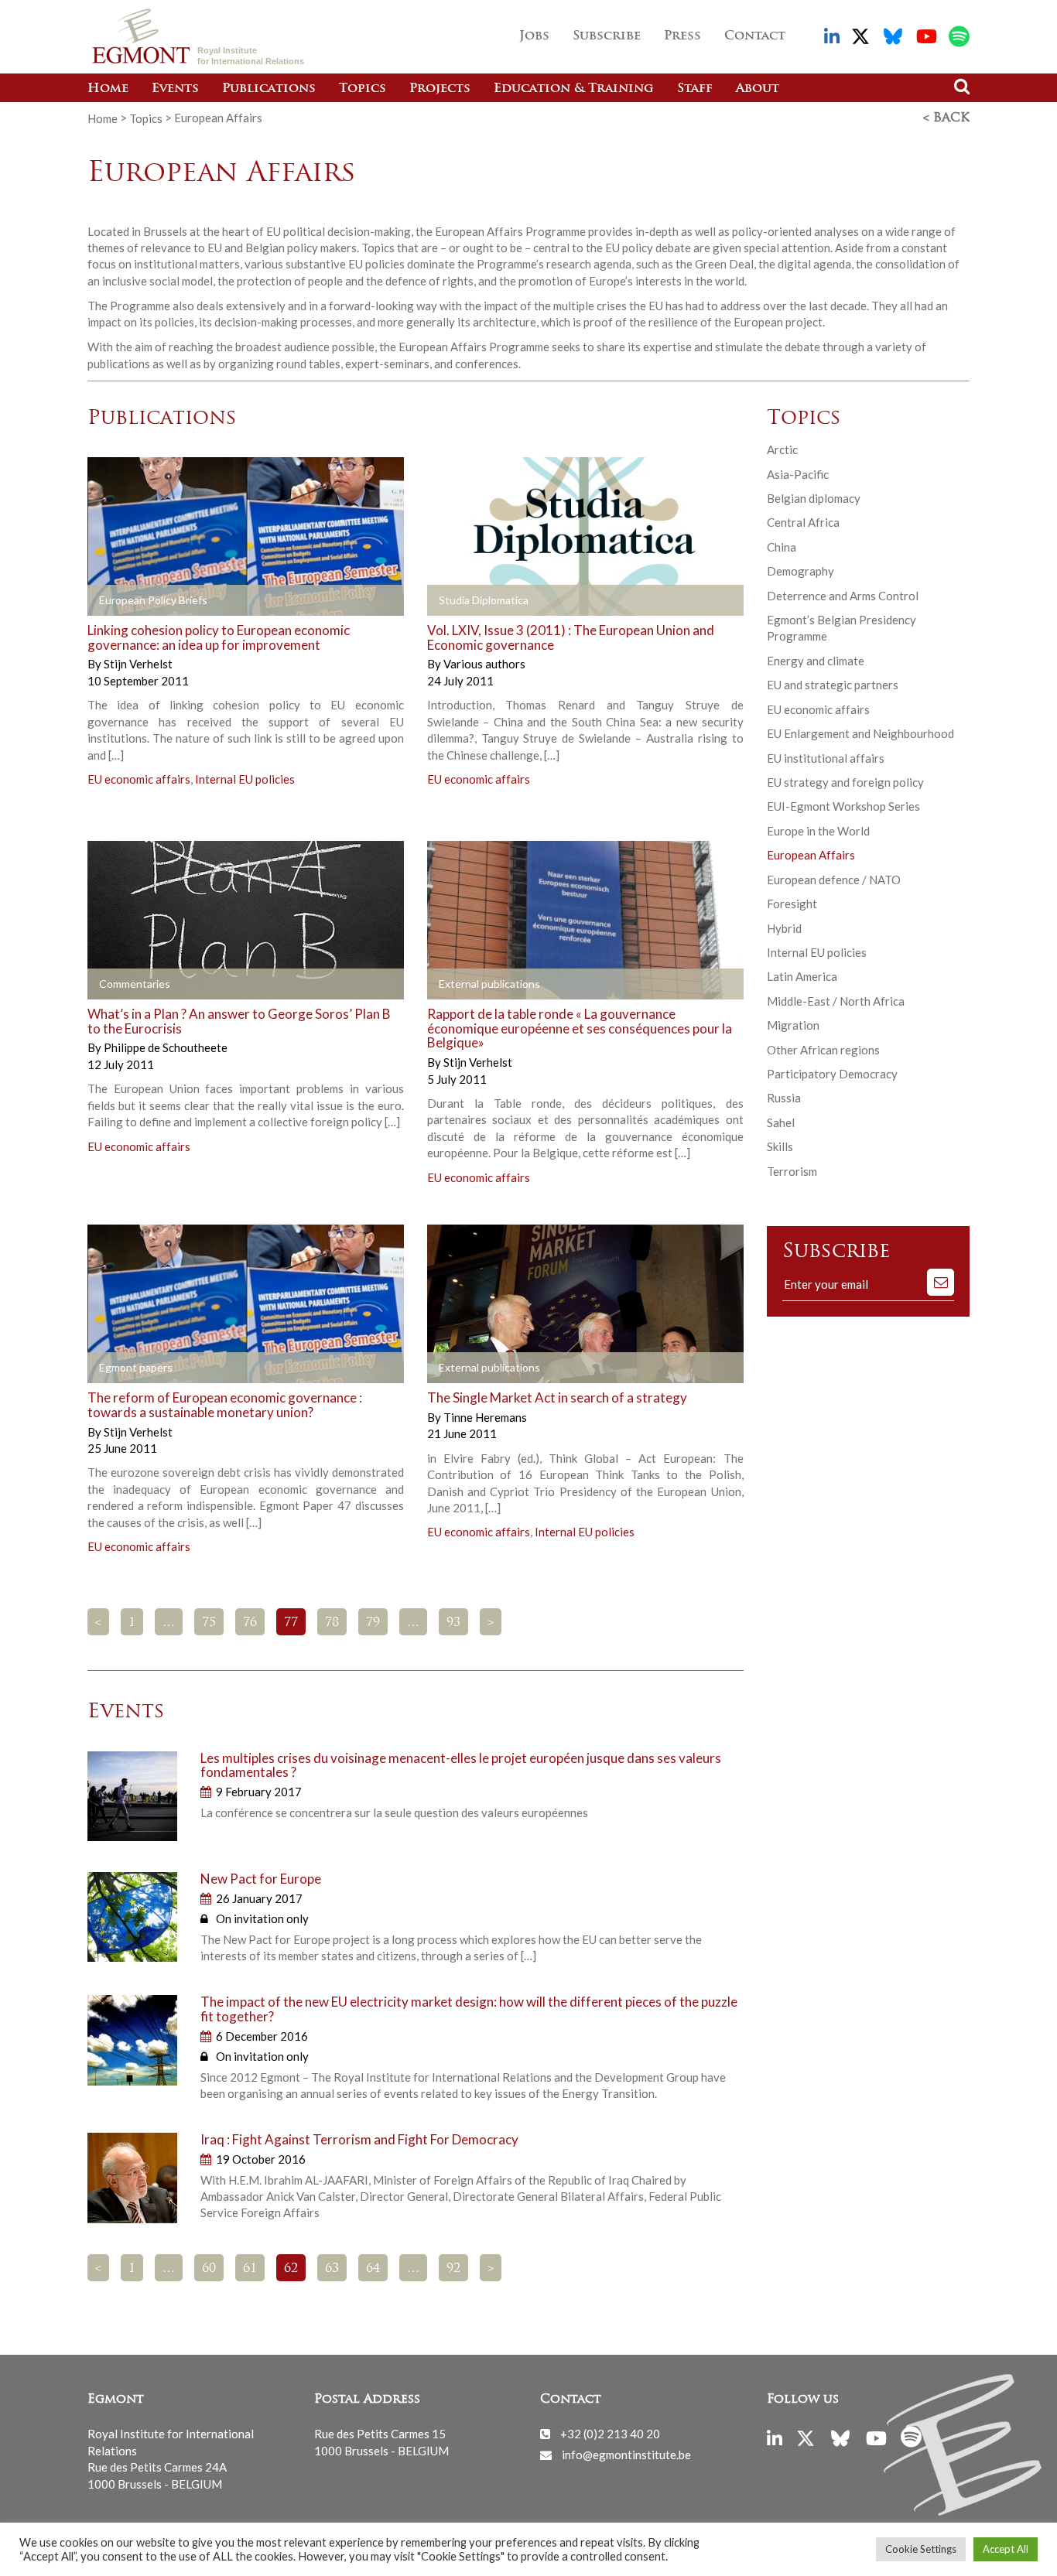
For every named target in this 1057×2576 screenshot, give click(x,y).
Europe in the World (818, 831)
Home (108, 89)
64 (373, 2269)
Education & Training (574, 89)
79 (373, 1623)
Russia (784, 1098)
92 (453, 2269)
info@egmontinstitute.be (626, 2455)
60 (209, 2269)
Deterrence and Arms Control (843, 596)
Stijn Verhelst (138, 664)
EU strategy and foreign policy (845, 782)
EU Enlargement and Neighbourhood (860, 733)
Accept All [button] (1006, 2549)
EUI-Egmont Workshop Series (843, 806)
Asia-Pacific (798, 474)
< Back (946, 118)
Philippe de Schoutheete (166, 1047)
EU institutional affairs (826, 758)
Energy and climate (816, 661)
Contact (755, 36)
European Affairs (811, 855)
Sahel (781, 1122)
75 (209, 1623)
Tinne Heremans (485, 1417)
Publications (269, 89)
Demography (800, 571)
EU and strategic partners (833, 685)
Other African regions (823, 1050)
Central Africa (803, 522)
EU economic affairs (139, 779)
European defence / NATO (834, 880)
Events (175, 89)
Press (682, 36)
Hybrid (784, 928)
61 (250, 2269)
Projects (440, 89)
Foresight (792, 904)
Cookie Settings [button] (921, 2549)
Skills (780, 1146)
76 (250, 1623)
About (758, 89)
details (289, 601)
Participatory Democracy (832, 1074)
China (782, 547)
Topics (363, 89)
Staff (695, 89)
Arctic (782, 449)
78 (332, 1623)
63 (332, 2269)
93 (453, 1623)
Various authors (484, 664)
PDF (132, 601)
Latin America (802, 976)
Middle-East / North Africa (836, 1001)
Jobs (534, 36)
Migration (793, 1025)
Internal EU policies (245, 779)
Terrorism (792, 1171)
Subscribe (607, 36)
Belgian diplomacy (814, 498)
